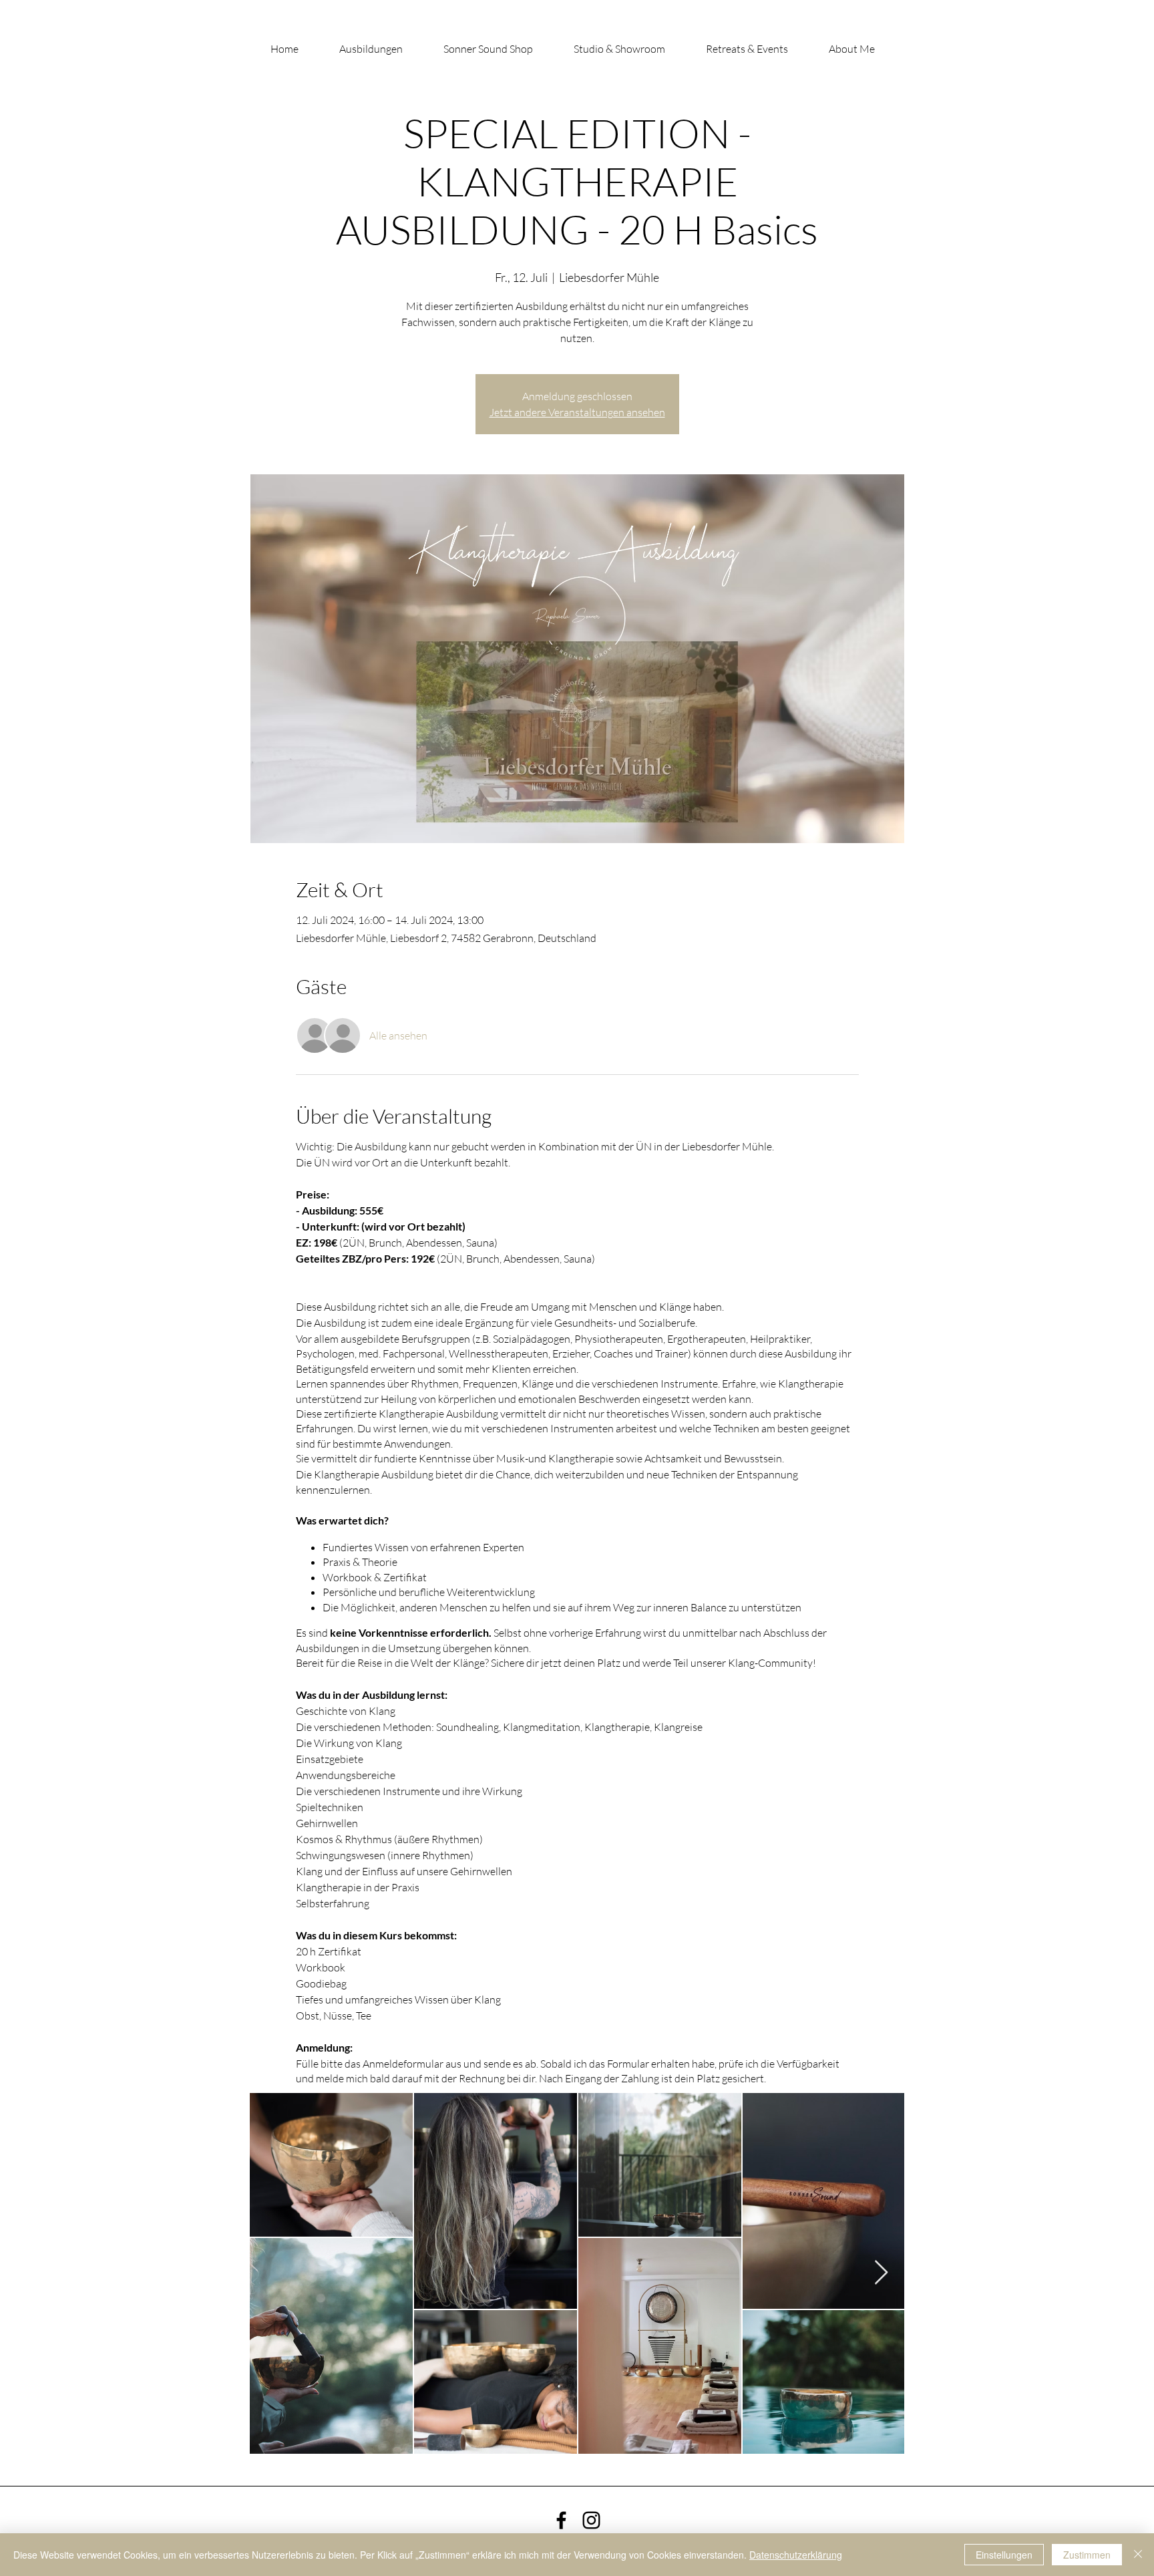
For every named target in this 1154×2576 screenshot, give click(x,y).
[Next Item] (881, 2273)
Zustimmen (1087, 2555)
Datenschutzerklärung (796, 2555)
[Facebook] (561, 2520)
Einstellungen (1004, 2555)
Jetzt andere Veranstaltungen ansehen (577, 412)
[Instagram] (591, 2520)
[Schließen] (1138, 2555)
